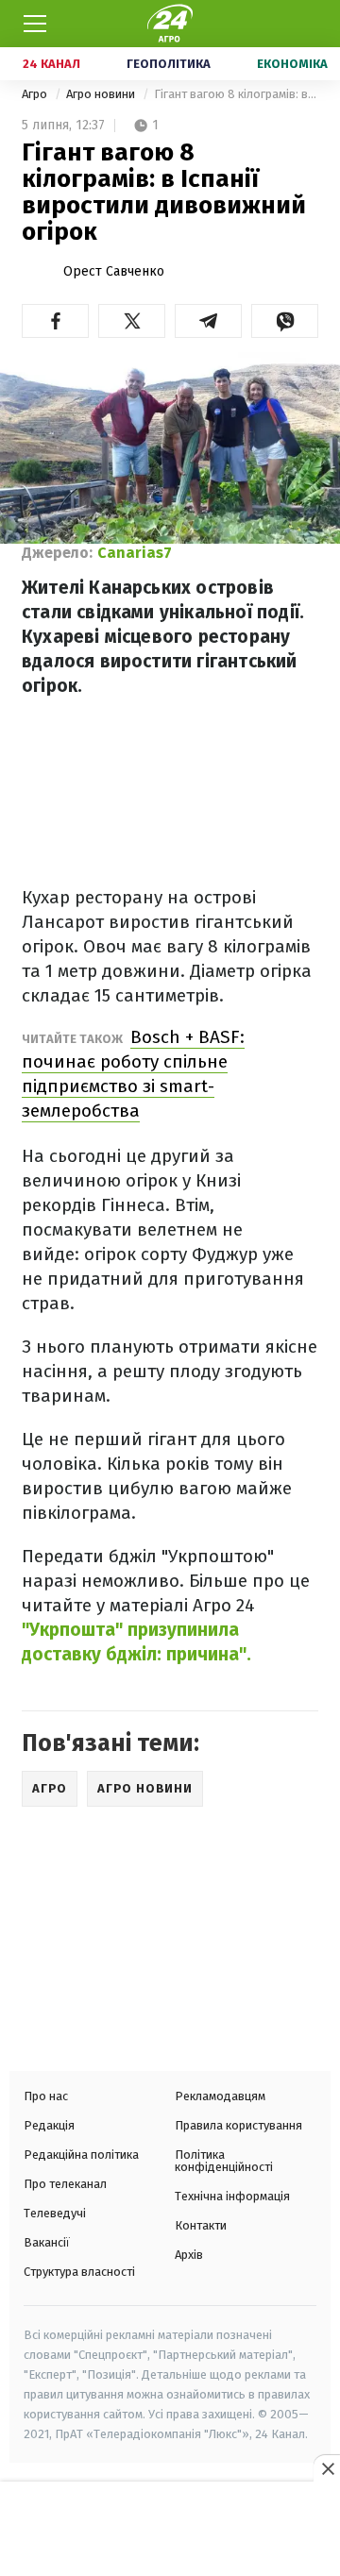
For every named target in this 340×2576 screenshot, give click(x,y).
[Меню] (35, 24)
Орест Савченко (114, 271)
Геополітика (169, 64)
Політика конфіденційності (224, 2161)
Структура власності (79, 2272)
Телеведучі (55, 2213)
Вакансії (47, 2242)
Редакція (49, 2125)
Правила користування (238, 2125)
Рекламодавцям (220, 2096)
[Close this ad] (327, 2468)
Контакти (201, 2225)
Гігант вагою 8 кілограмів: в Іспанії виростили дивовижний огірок (236, 94)
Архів (189, 2255)
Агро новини (102, 94)
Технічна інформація (232, 2196)
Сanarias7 (135, 553)
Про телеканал (65, 2184)
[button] (55, 321)
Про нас (46, 2096)
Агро (36, 94)
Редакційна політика (81, 2155)
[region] (170, 2531)
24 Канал (51, 64)
